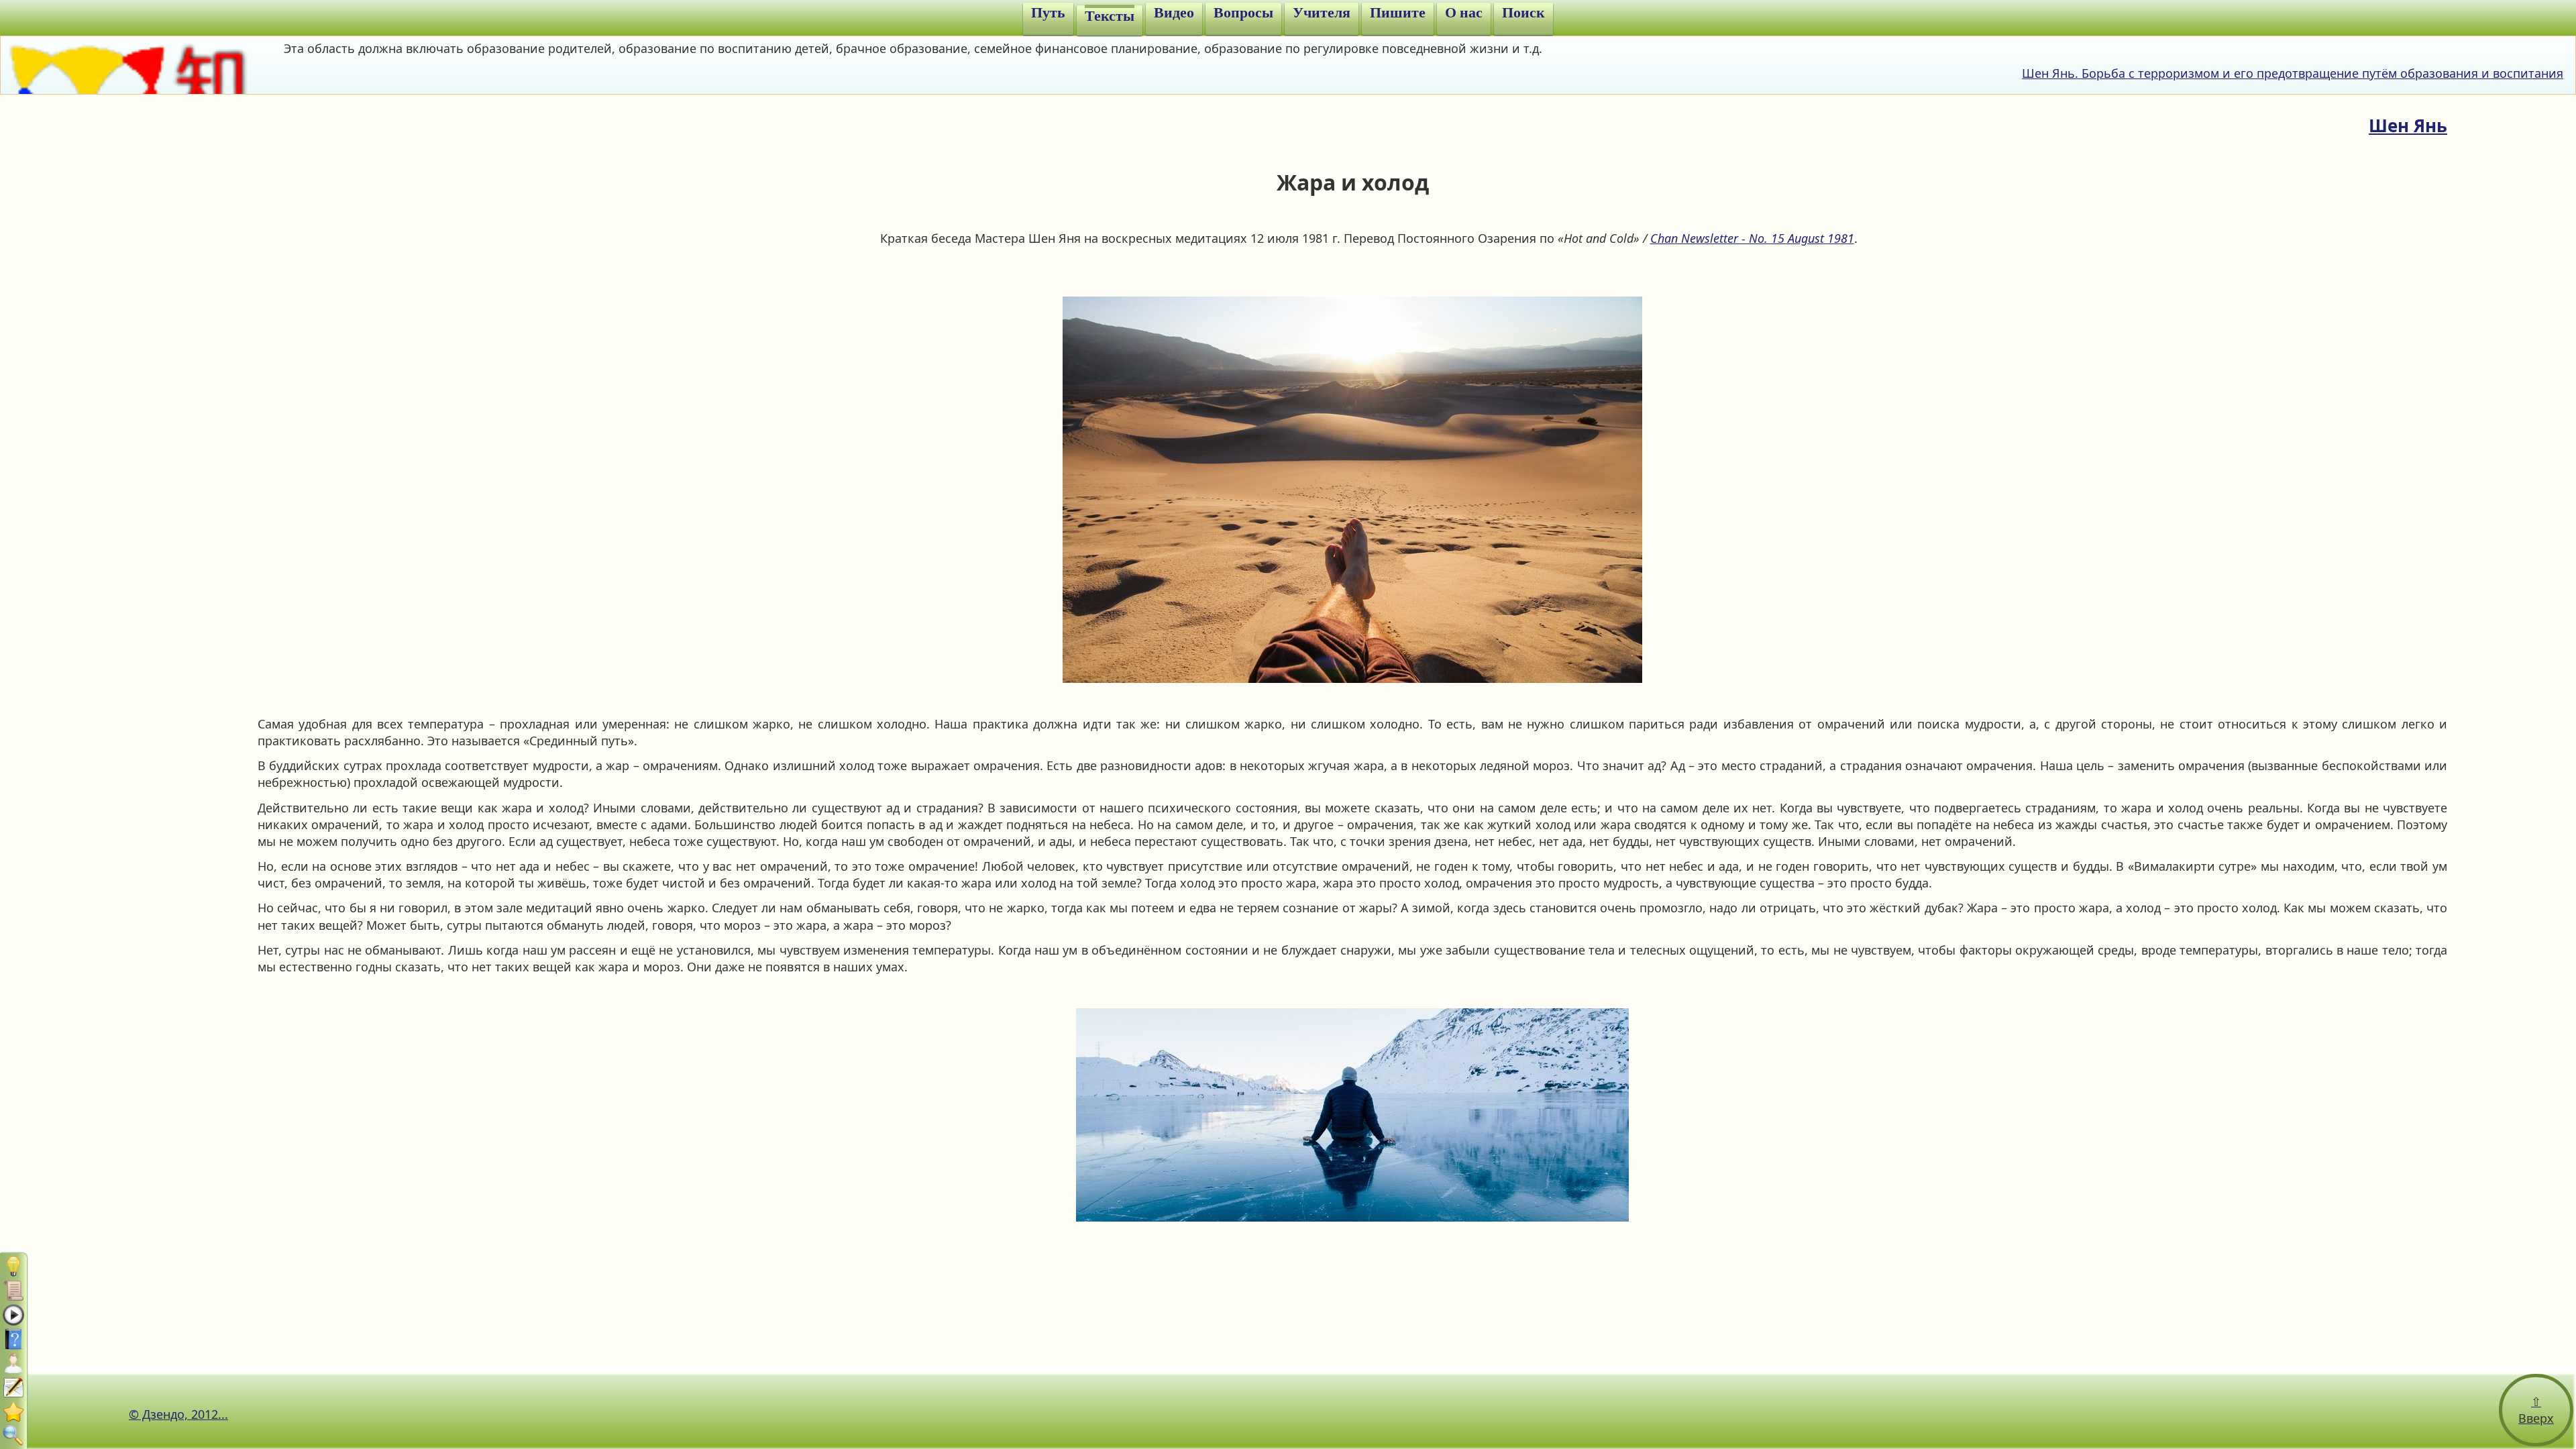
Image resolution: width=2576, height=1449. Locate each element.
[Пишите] (13, 1387)
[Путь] (13, 1267)
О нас (1464, 13)
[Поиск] (13, 1436)
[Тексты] (13, 1291)
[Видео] (13, 1315)
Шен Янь (2408, 125)
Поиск (1523, 13)
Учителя (1322, 13)
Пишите (1398, 13)
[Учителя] (13, 1363)
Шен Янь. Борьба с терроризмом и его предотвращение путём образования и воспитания (2293, 73)
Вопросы (1243, 13)
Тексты (1110, 16)
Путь (1048, 13)
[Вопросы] (13, 1339)
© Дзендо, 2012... (178, 1414)
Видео (1174, 13)
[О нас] (13, 1411)
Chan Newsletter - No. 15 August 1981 (1752, 238)
